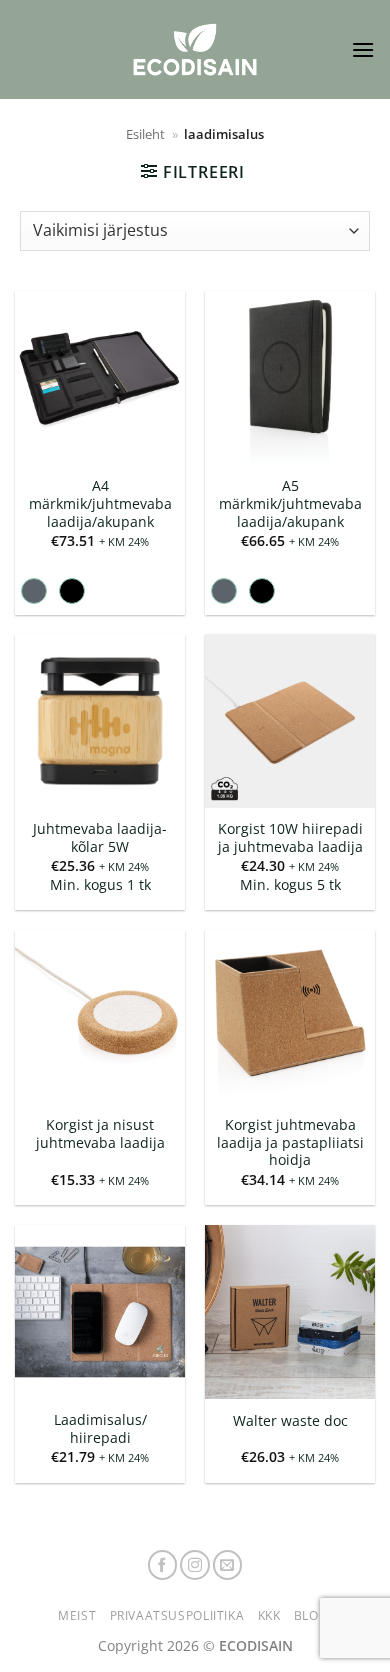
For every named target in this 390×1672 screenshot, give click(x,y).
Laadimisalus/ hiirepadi (100, 1428)
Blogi (313, 1615)
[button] (363, 49)
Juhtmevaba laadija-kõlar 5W (100, 837)
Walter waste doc (290, 1421)
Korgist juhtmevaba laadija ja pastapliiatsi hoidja (290, 1142)
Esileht (145, 134)
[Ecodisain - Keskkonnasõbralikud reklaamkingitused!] (195, 49)
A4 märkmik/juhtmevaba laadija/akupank (100, 503)
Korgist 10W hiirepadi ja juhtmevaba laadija (290, 837)
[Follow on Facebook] (163, 1565)
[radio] (34, 591)
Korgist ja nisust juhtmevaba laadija (100, 1133)
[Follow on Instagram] (195, 1565)
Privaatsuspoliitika (177, 1615)
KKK (269, 1615)
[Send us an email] (228, 1565)
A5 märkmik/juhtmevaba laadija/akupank (290, 503)
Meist (77, 1615)
